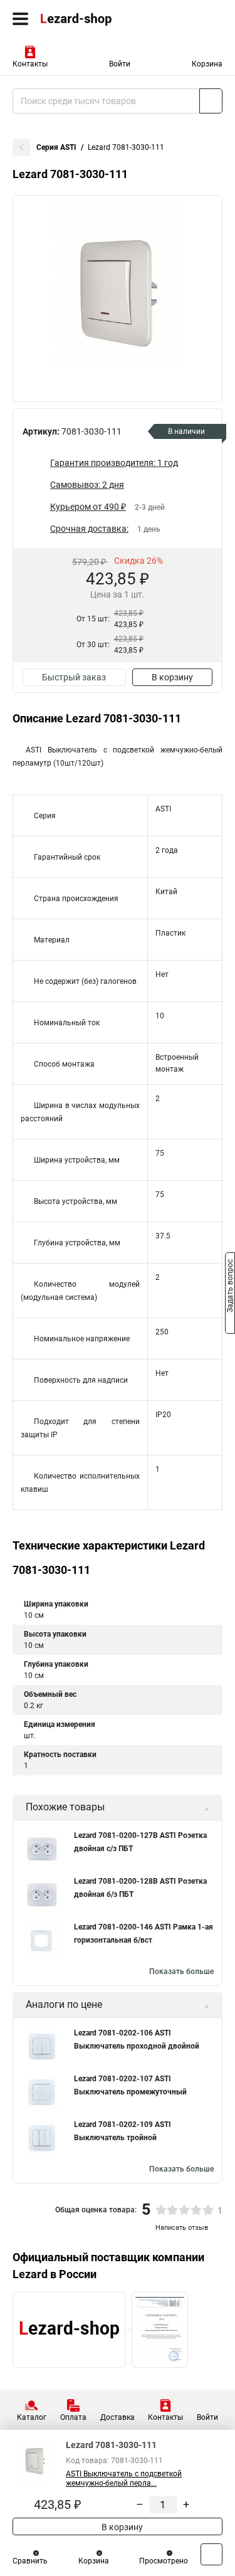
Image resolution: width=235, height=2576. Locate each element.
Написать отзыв (182, 2228)
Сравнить (30, 2561)
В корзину (172, 677)
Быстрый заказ (74, 677)
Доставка (118, 2417)
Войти (120, 64)
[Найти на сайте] (211, 101)
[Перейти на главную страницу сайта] (94, 19)
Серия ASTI (56, 147)
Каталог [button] (32, 2417)
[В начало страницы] (211, 2554)
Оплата (73, 2417)
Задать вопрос (230, 1287)
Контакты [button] (30, 64)
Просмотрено (164, 2561)
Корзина (207, 64)
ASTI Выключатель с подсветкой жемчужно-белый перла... (124, 2478)
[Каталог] (20, 19)
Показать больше (181, 1972)
